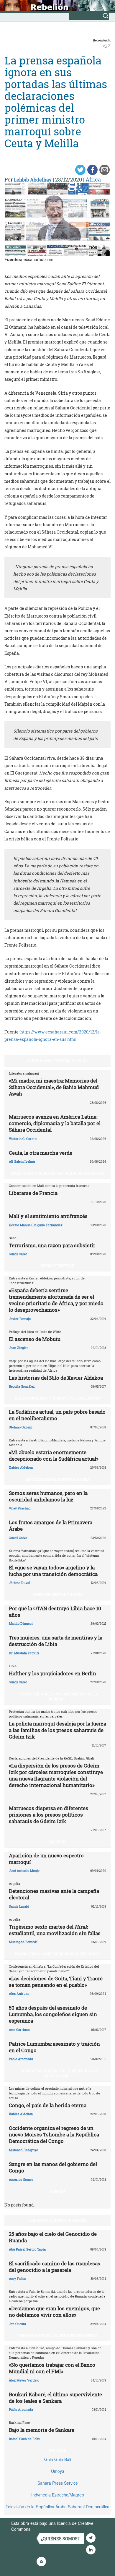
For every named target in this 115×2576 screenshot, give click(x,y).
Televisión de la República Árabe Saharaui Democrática (57, 2507)
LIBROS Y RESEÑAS (57, 1266)
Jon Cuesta (17, 2324)
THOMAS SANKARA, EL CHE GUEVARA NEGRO (57, 2335)
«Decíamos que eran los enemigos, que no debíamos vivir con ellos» (54, 2312)
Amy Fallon (18, 2278)
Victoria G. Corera (23, 1139)
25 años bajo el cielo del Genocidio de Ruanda (53, 2237)
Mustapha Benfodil (24, 1942)
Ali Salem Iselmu (22, 1161)
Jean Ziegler (18, 1348)
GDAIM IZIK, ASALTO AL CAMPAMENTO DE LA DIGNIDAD (59, 1696)
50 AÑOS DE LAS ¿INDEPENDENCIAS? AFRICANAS (57, 1954)
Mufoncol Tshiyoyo (23, 2150)
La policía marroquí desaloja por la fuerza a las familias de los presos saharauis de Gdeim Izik (57, 1730)
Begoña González (22, 1386)
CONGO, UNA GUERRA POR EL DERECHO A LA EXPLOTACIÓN (59, 2073)
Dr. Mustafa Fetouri (24, 1653)
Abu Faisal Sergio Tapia (27, 2249)
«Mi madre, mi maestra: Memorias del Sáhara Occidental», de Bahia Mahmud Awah (54, 1087)
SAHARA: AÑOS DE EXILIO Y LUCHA (57, 1061)
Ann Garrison (19, 2030)
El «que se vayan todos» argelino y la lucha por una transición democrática (53, 1571)
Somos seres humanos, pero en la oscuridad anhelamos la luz (48, 1496)
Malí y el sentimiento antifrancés (48, 1216)
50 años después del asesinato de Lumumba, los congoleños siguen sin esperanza (53, 2014)
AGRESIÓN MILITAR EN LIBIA (58, 1595)
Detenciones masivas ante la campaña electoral (54, 1894)
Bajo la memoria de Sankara (42, 2430)
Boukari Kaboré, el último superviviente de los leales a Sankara (55, 2398)
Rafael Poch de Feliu (25, 2439)
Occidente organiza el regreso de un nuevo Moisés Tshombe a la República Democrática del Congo (54, 2134)
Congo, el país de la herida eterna (48, 2105)
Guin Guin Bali (58, 2459)
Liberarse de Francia (33, 1193)
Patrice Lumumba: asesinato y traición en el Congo (54, 2047)
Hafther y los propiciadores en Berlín (52, 1673)
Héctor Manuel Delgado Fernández (36, 1225)
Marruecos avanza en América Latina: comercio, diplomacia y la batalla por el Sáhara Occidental (55, 1123)
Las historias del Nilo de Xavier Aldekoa (56, 1378)
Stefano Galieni (21, 1427)
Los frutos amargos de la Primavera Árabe (51, 1526)
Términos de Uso (49, 2529)
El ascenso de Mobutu (35, 1339)
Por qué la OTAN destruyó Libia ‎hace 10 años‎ (55, 1612)
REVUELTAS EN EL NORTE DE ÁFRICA (58, 1479)
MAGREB (57, 1842)
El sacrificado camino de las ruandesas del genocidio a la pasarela (55, 2267)
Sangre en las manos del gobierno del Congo (53, 2167)
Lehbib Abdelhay (33, 180)
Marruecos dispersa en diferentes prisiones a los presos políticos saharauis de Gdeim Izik (49, 1815)
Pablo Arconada (21, 2059)
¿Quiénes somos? (60, 2539)
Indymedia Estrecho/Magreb (58, 2495)
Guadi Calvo (18, 1254)
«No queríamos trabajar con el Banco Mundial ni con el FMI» (52, 2368)
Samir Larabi (19, 1906)
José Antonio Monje (24, 1871)
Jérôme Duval (19, 1583)
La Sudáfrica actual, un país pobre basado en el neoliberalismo (57, 1415)
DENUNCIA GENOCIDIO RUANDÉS (58, 2220)
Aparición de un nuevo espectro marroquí (46, 1859)
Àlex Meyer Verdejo (24, 2380)
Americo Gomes (21, 2179)
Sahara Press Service (58, 2483)
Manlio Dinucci (21, 1623)
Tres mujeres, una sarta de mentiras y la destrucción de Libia (56, 1641)
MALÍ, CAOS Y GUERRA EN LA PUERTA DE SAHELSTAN (58, 1173)
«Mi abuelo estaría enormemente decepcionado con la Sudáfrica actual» (54, 1455)
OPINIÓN (57, 2191)
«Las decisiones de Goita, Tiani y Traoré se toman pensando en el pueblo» (56, 1982)
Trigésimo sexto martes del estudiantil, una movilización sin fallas (55, 1930)
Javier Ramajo (20, 1319)
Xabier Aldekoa (21, 1467)
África (93, 179)
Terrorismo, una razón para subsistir (52, 1245)
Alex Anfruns (19, 1993)
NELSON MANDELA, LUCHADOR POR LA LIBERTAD (58, 1398)
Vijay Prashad (20, 1508)
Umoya (58, 2471)
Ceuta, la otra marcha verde (41, 1153)
